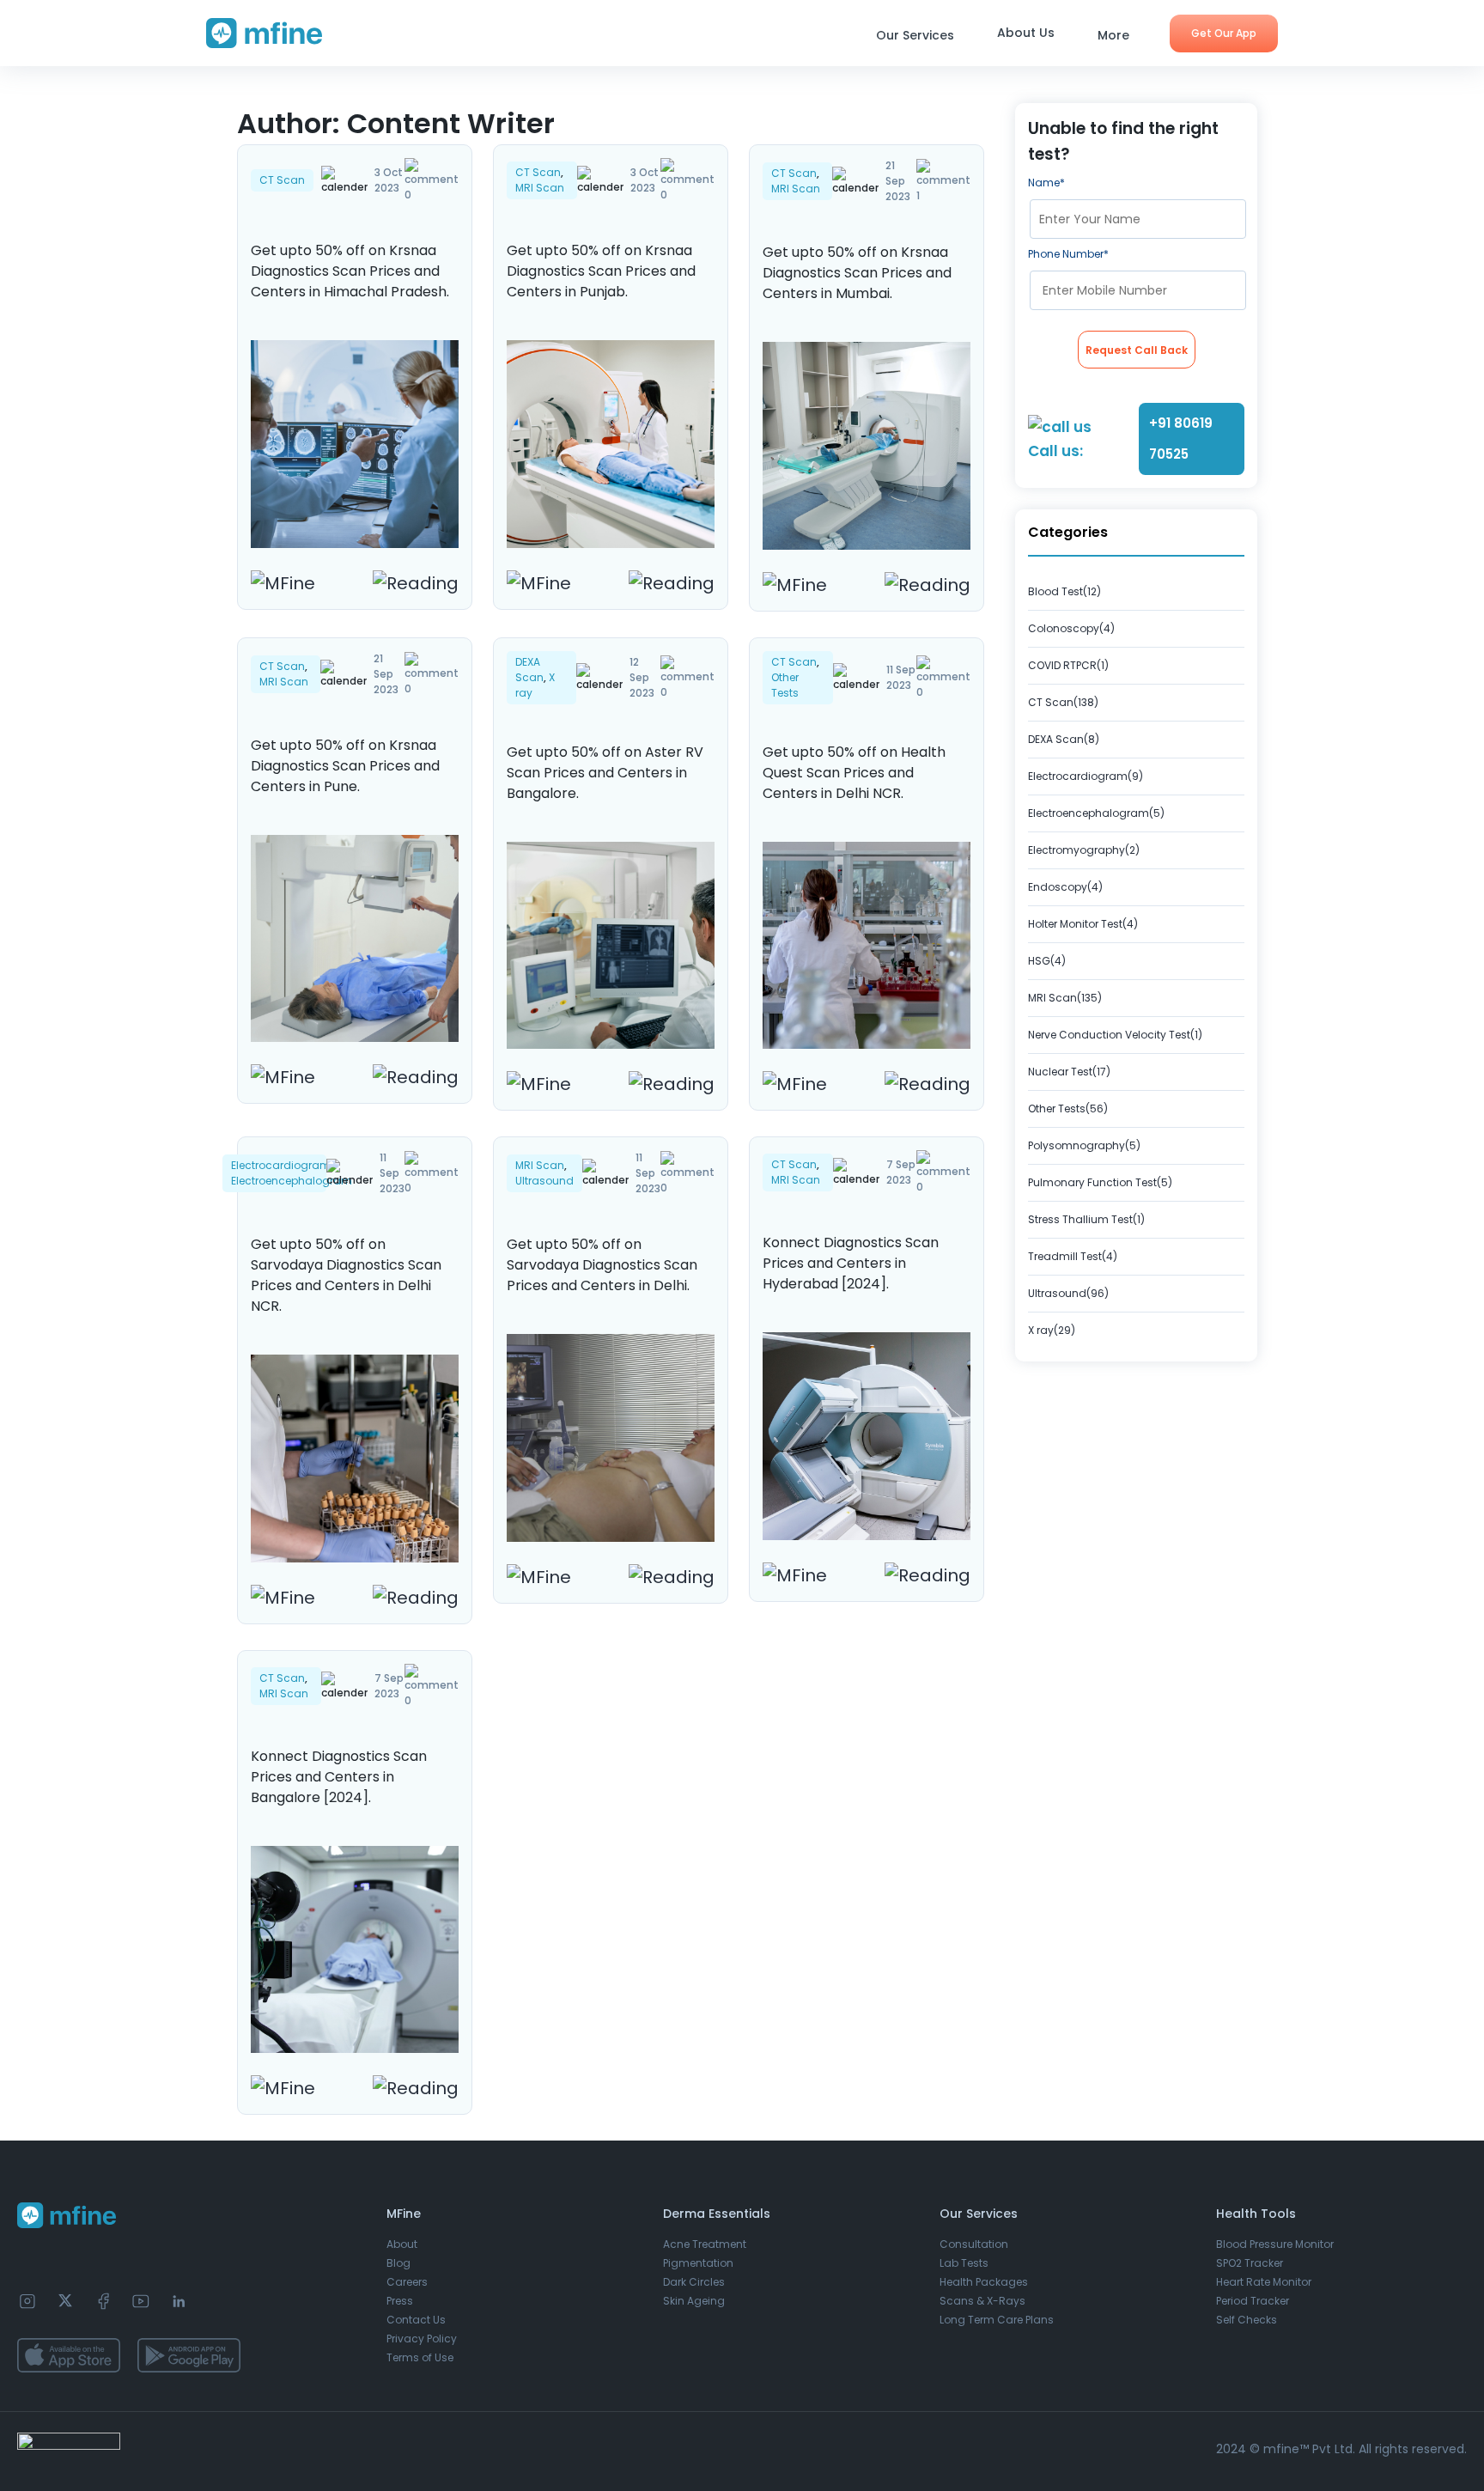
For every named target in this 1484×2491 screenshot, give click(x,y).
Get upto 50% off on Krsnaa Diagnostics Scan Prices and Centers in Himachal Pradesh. (350, 271)
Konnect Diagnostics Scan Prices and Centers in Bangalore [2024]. (339, 1777)
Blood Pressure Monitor (1275, 2244)
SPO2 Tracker (1250, 2263)
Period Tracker (1253, 2301)
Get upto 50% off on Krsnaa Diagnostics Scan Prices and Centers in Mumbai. (857, 273)
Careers (407, 2282)
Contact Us (416, 2320)
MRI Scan (540, 188)
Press (400, 2301)
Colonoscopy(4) (1071, 628)
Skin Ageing (694, 2301)
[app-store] (69, 2355)
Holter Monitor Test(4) (1083, 924)
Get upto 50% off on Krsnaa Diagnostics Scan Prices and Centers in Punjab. (601, 271)
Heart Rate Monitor (1264, 2282)
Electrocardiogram (281, 1165)
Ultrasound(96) (1068, 1293)
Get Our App (1224, 33)
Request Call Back (1137, 350)
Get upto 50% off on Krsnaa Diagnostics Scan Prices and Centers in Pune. (345, 766)
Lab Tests (964, 2263)
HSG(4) (1047, 961)
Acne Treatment (705, 2244)
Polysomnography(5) (1084, 1145)
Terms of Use (420, 2357)
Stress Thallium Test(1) (1086, 1219)
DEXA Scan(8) (1064, 739)
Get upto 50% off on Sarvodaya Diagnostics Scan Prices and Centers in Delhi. (602, 1265)
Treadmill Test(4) (1073, 1256)
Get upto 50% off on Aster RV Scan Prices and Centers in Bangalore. (605, 773)
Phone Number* (1068, 254)
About (402, 2244)
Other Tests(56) (1068, 1108)
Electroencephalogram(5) (1096, 813)
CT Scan (282, 180)
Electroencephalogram (292, 1181)
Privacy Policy (422, 2339)
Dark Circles (694, 2282)
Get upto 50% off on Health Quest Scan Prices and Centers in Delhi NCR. (854, 773)
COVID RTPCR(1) (1068, 665)
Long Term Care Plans (997, 2320)
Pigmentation (698, 2263)
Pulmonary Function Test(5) (1100, 1182)
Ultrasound (544, 1181)
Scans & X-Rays (982, 2301)
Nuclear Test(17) (1069, 1072)
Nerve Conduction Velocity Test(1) (1115, 1035)
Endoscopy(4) (1065, 887)
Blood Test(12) (1064, 591)
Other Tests (785, 685)
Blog (398, 2263)
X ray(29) (1052, 1330)
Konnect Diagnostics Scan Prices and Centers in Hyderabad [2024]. (851, 1263)
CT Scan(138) (1063, 702)
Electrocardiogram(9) (1086, 776)
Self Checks (1247, 2320)
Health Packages (984, 2282)
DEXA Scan (529, 670)
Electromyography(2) (1084, 850)
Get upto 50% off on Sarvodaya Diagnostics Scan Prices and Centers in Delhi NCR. (346, 1275)
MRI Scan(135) (1065, 998)
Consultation (974, 2244)
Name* (1046, 183)
